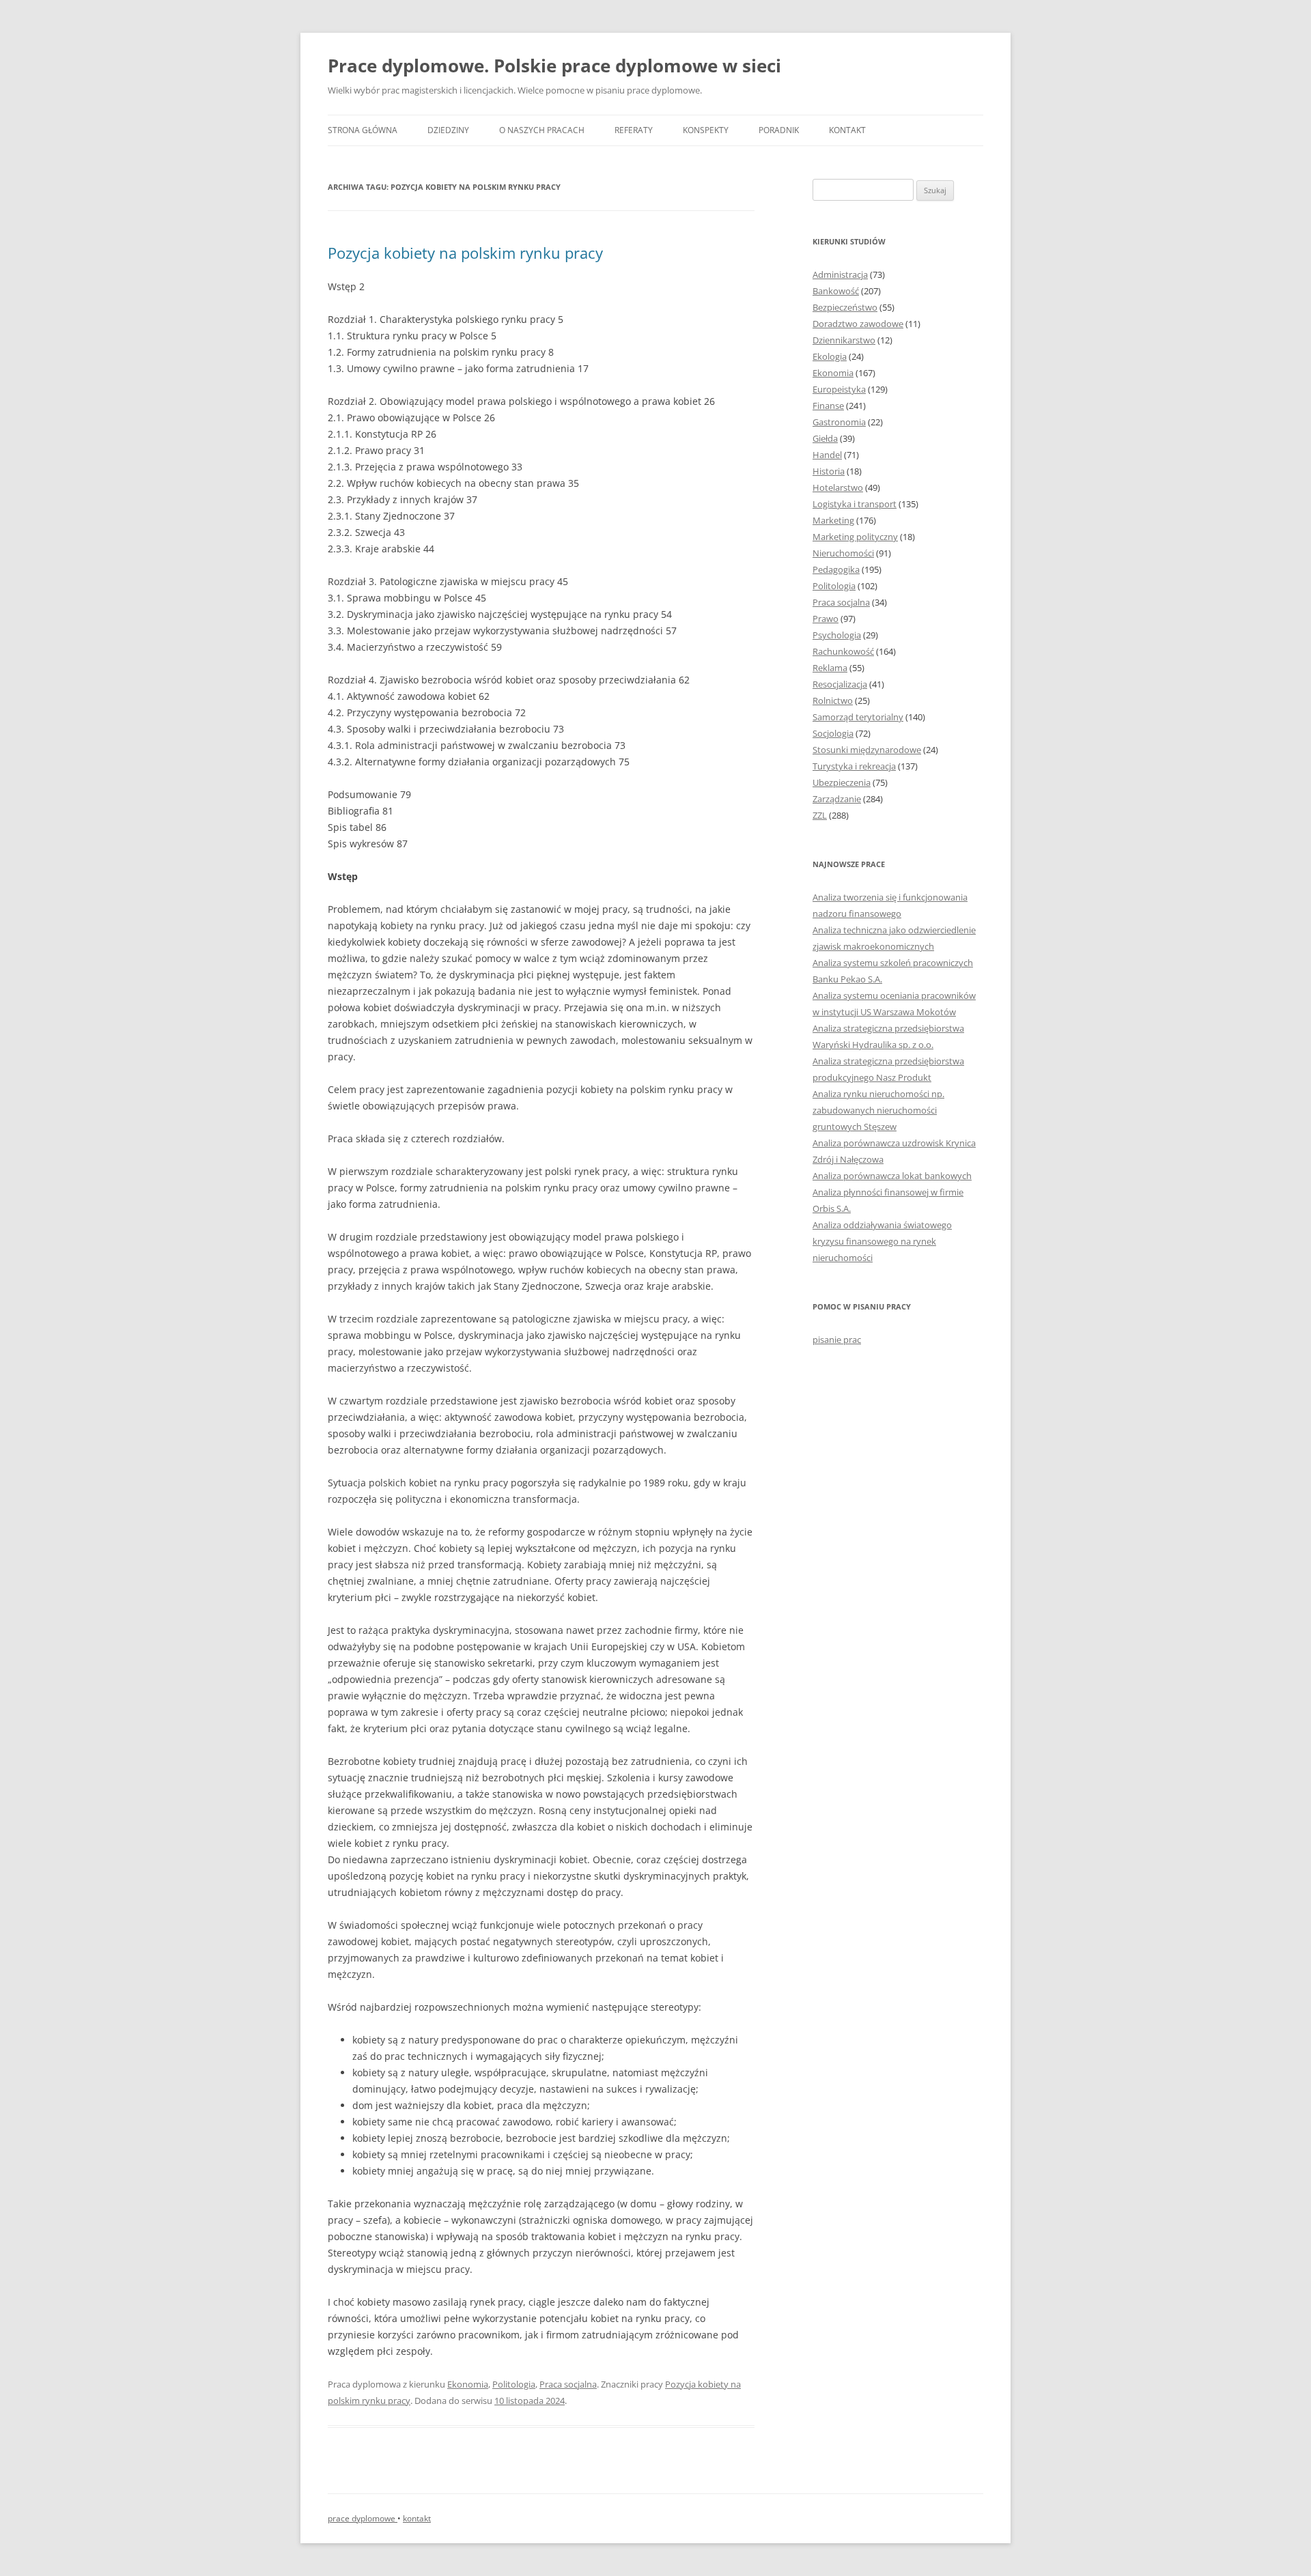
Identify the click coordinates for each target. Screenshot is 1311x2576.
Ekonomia (468, 2384)
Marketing (833, 520)
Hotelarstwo (838, 487)
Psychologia (837, 635)
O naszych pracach (542, 130)
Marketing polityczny (855, 537)
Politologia (514, 2384)
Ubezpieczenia (842, 782)
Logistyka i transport (855, 504)
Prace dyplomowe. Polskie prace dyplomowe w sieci (554, 66)
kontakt (417, 2518)
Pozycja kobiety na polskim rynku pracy (465, 253)
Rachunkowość (843, 651)
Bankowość (836, 291)
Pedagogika (836, 569)
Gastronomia (839, 422)
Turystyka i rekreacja (854, 766)
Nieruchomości (843, 553)
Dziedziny (448, 130)
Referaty (634, 130)
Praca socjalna (568, 2384)
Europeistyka (839, 389)
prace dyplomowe (363, 2518)
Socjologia (833, 733)
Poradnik (779, 130)
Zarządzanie (837, 799)
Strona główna (363, 130)
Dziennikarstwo (844, 340)
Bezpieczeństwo (845, 307)
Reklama (830, 668)
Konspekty (706, 130)
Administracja (840, 274)
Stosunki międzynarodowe (867, 750)
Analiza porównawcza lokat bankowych (892, 1176)
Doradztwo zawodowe (858, 324)
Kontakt (847, 130)
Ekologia (830, 356)
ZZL (820, 815)
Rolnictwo (833, 700)
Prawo (826, 619)
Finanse (828, 406)
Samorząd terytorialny (858, 717)
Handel (827, 455)
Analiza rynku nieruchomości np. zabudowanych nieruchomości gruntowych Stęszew (878, 1110)
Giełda (825, 438)
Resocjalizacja (840, 684)
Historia (829, 471)
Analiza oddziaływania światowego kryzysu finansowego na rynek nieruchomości (882, 1241)
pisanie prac (837, 1340)
